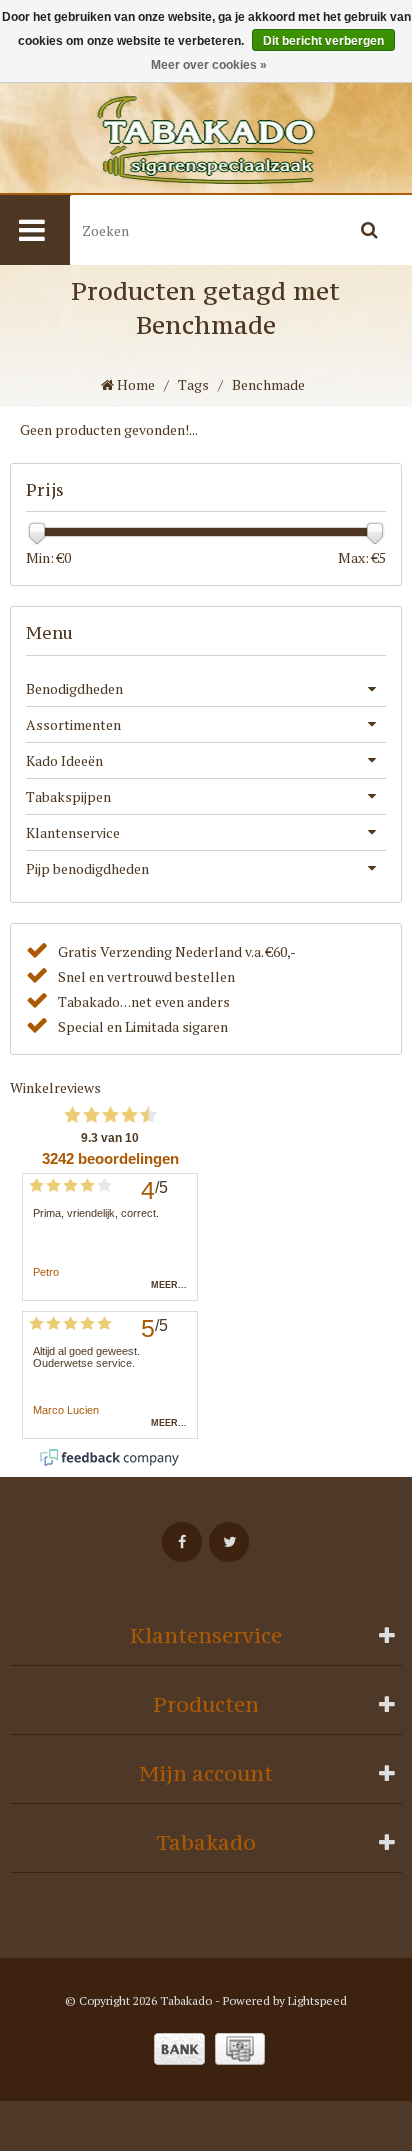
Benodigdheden (74, 688)
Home (134, 384)
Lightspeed (317, 2000)
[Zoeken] (369, 230)
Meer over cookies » (209, 65)
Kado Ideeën (64, 760)
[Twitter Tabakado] (229, 1542)
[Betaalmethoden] (179, 2049)
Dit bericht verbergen (323, 41)
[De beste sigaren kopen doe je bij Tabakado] (206, 140)
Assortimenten (73, 724)
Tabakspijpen (68, 796)
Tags (193, 384)
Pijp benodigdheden (87, 868)
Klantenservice (73, 832)
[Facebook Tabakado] (182, 1542)
